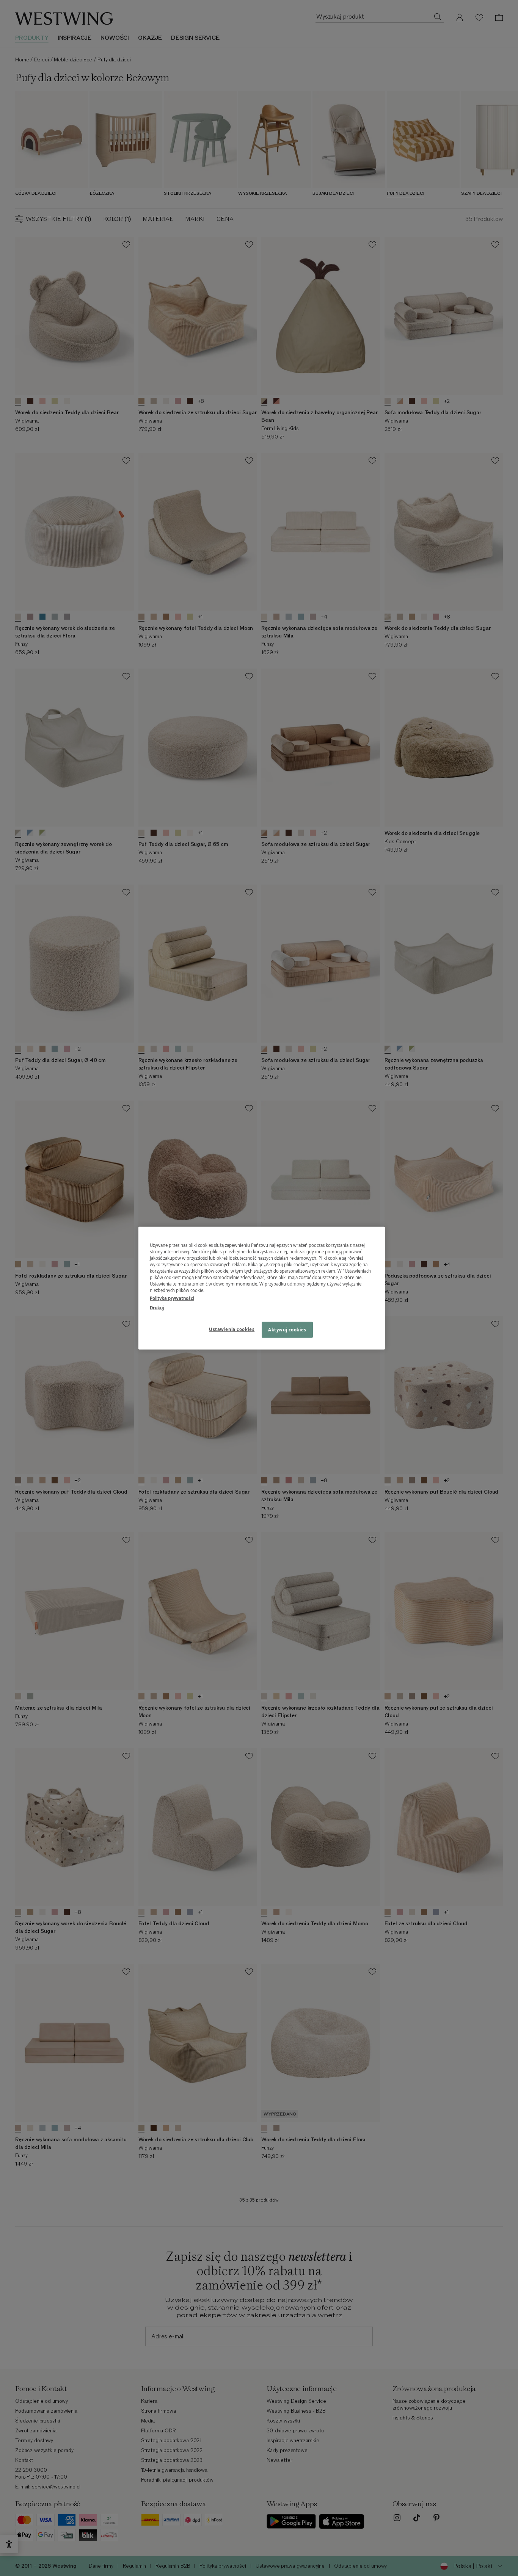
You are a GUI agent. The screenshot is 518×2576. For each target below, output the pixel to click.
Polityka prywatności (172, 1298)
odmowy (296, 1284)
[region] (262, 1288)
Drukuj (157, 1308)
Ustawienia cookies (232, 1329)
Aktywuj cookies (287, 1330)
